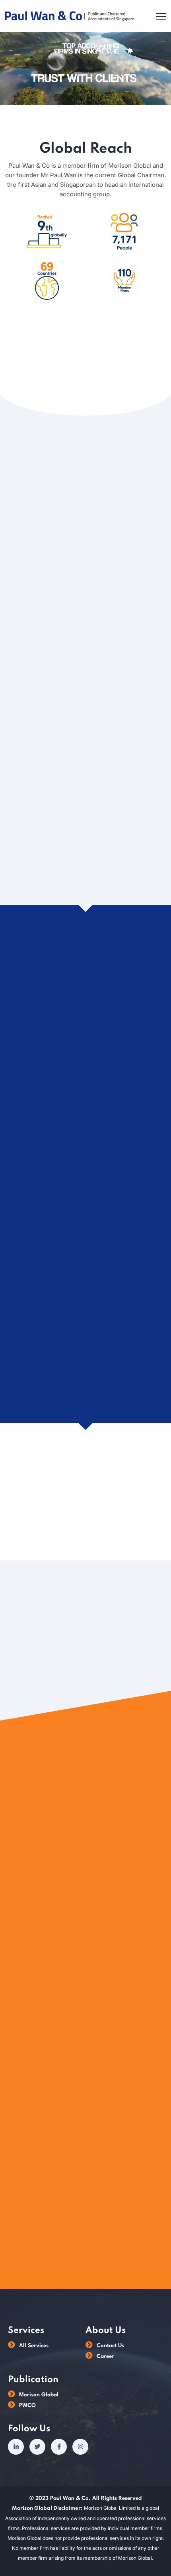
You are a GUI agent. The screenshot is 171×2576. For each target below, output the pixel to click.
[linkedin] (16, 2447)
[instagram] (80, 2447)
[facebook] (59, 2447)
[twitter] (37, 2447)
